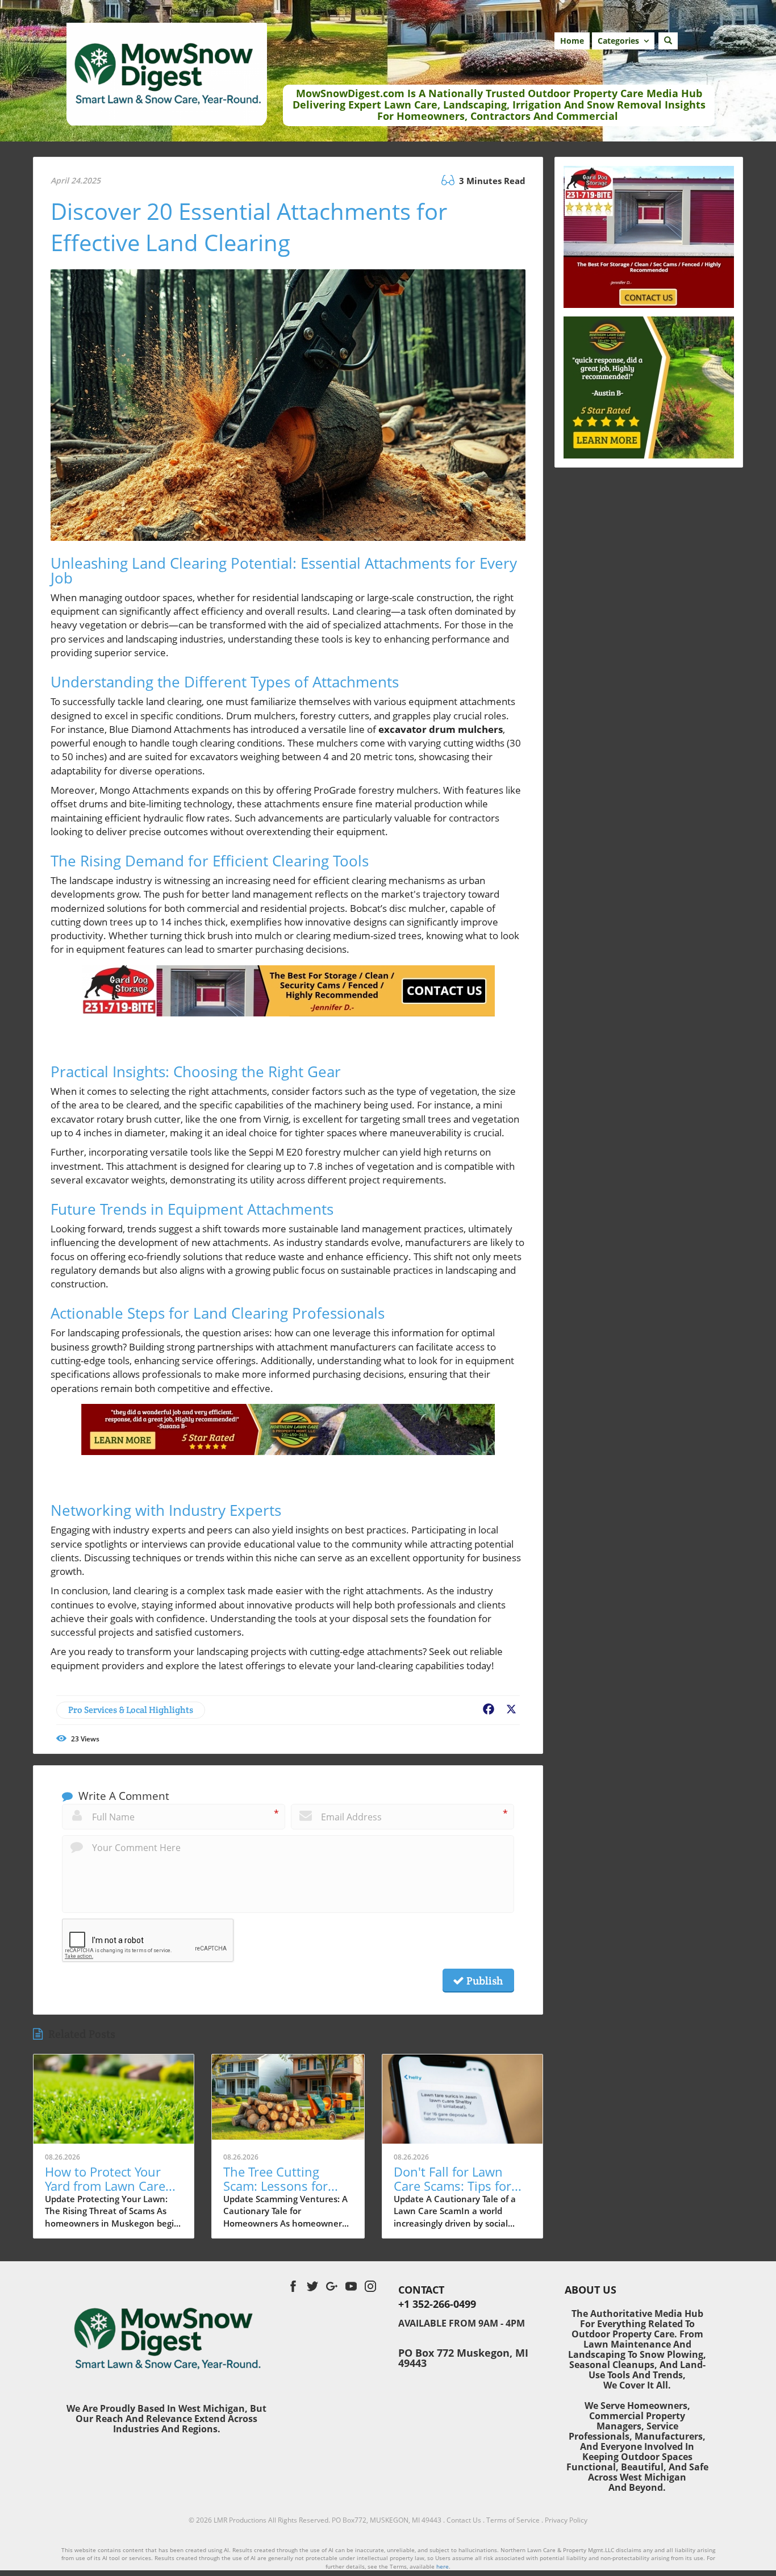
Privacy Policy (566, 2520)
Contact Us (464, 2520)
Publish (483, 1981)
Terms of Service (513, 2520)
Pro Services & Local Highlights (131, 1710)
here (443, 2566)
